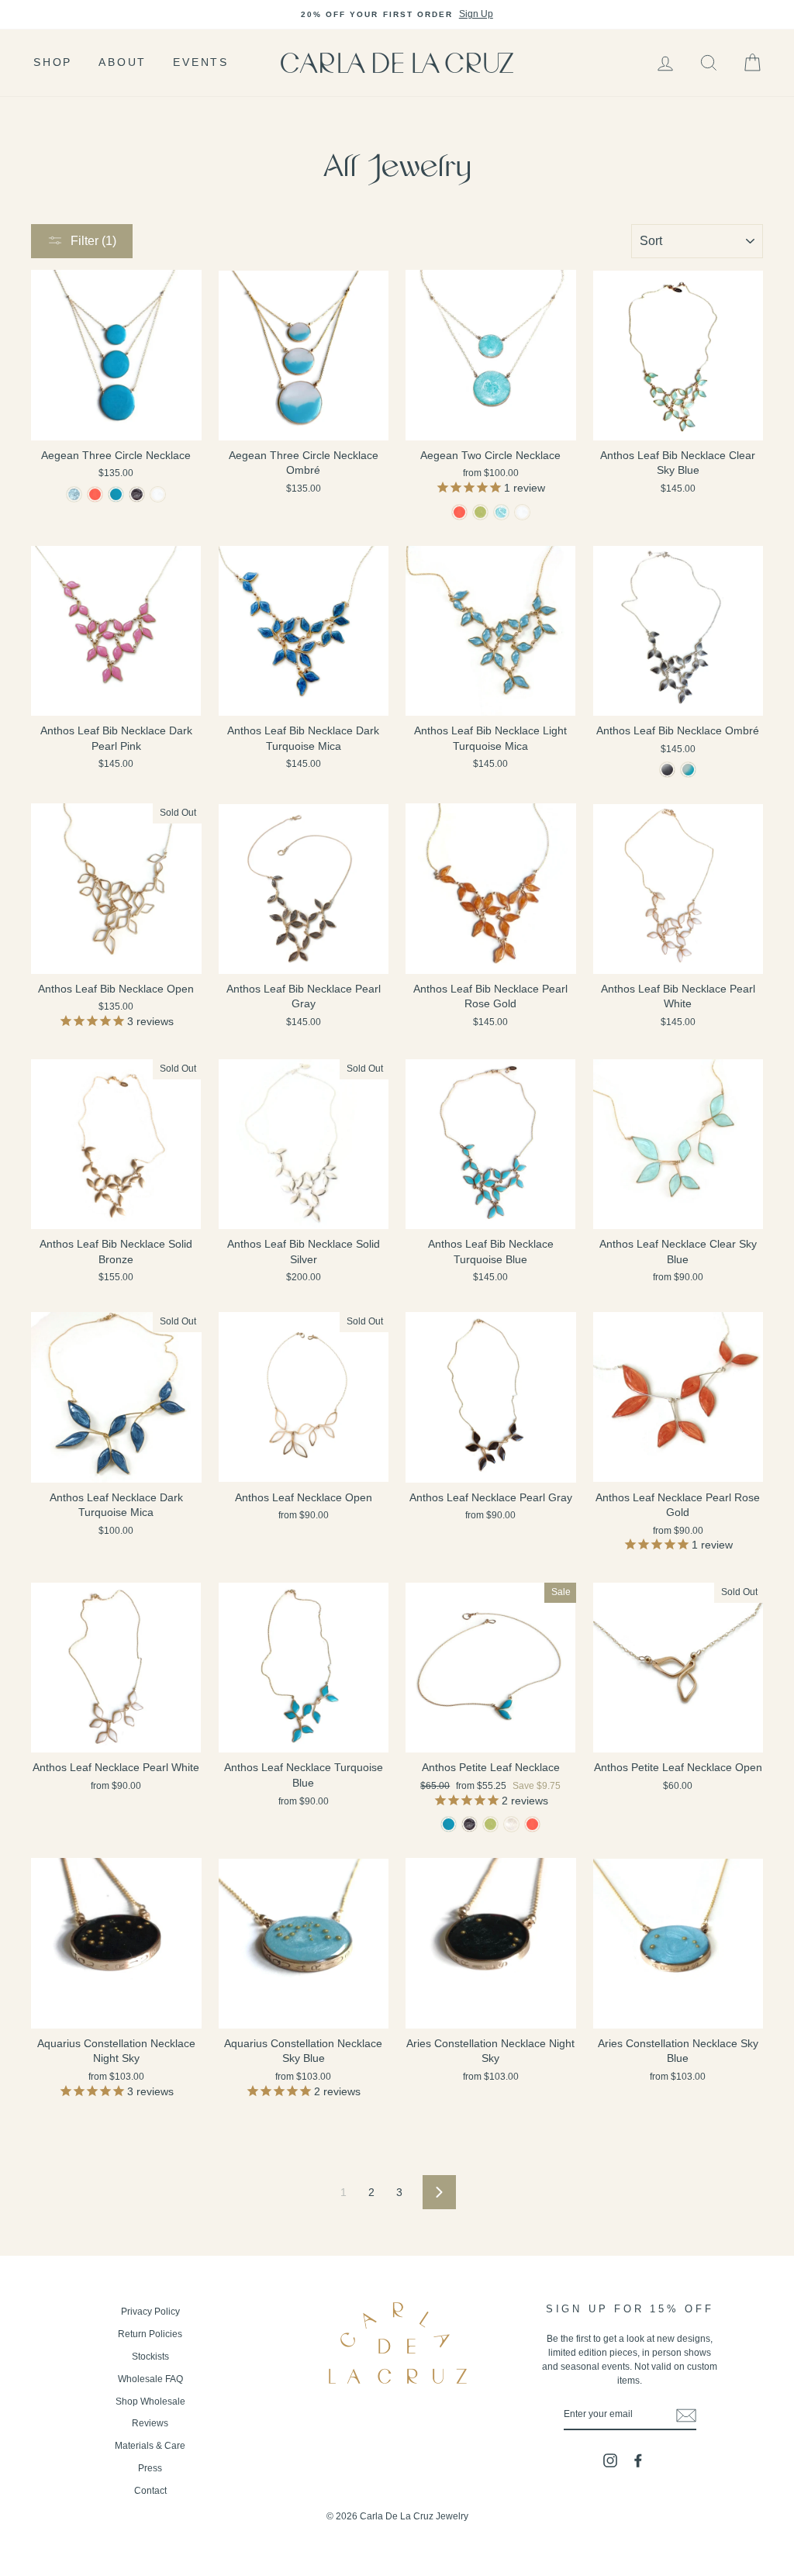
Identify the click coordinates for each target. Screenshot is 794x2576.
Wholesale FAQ (150, 2379)
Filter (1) (93, 241)
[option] (397, 15)
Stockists (150, 2357)
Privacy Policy (150, 2312)
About (123, 62)
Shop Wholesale (150, 2402)
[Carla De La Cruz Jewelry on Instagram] (610, 2460)
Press (150, 2468)
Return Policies (150, 2334)
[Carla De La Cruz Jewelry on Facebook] (638, 2460)
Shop (53, 62)
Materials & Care (150, 2446)
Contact (150, 2491)
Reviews (150, 2423)
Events (201, 62)
